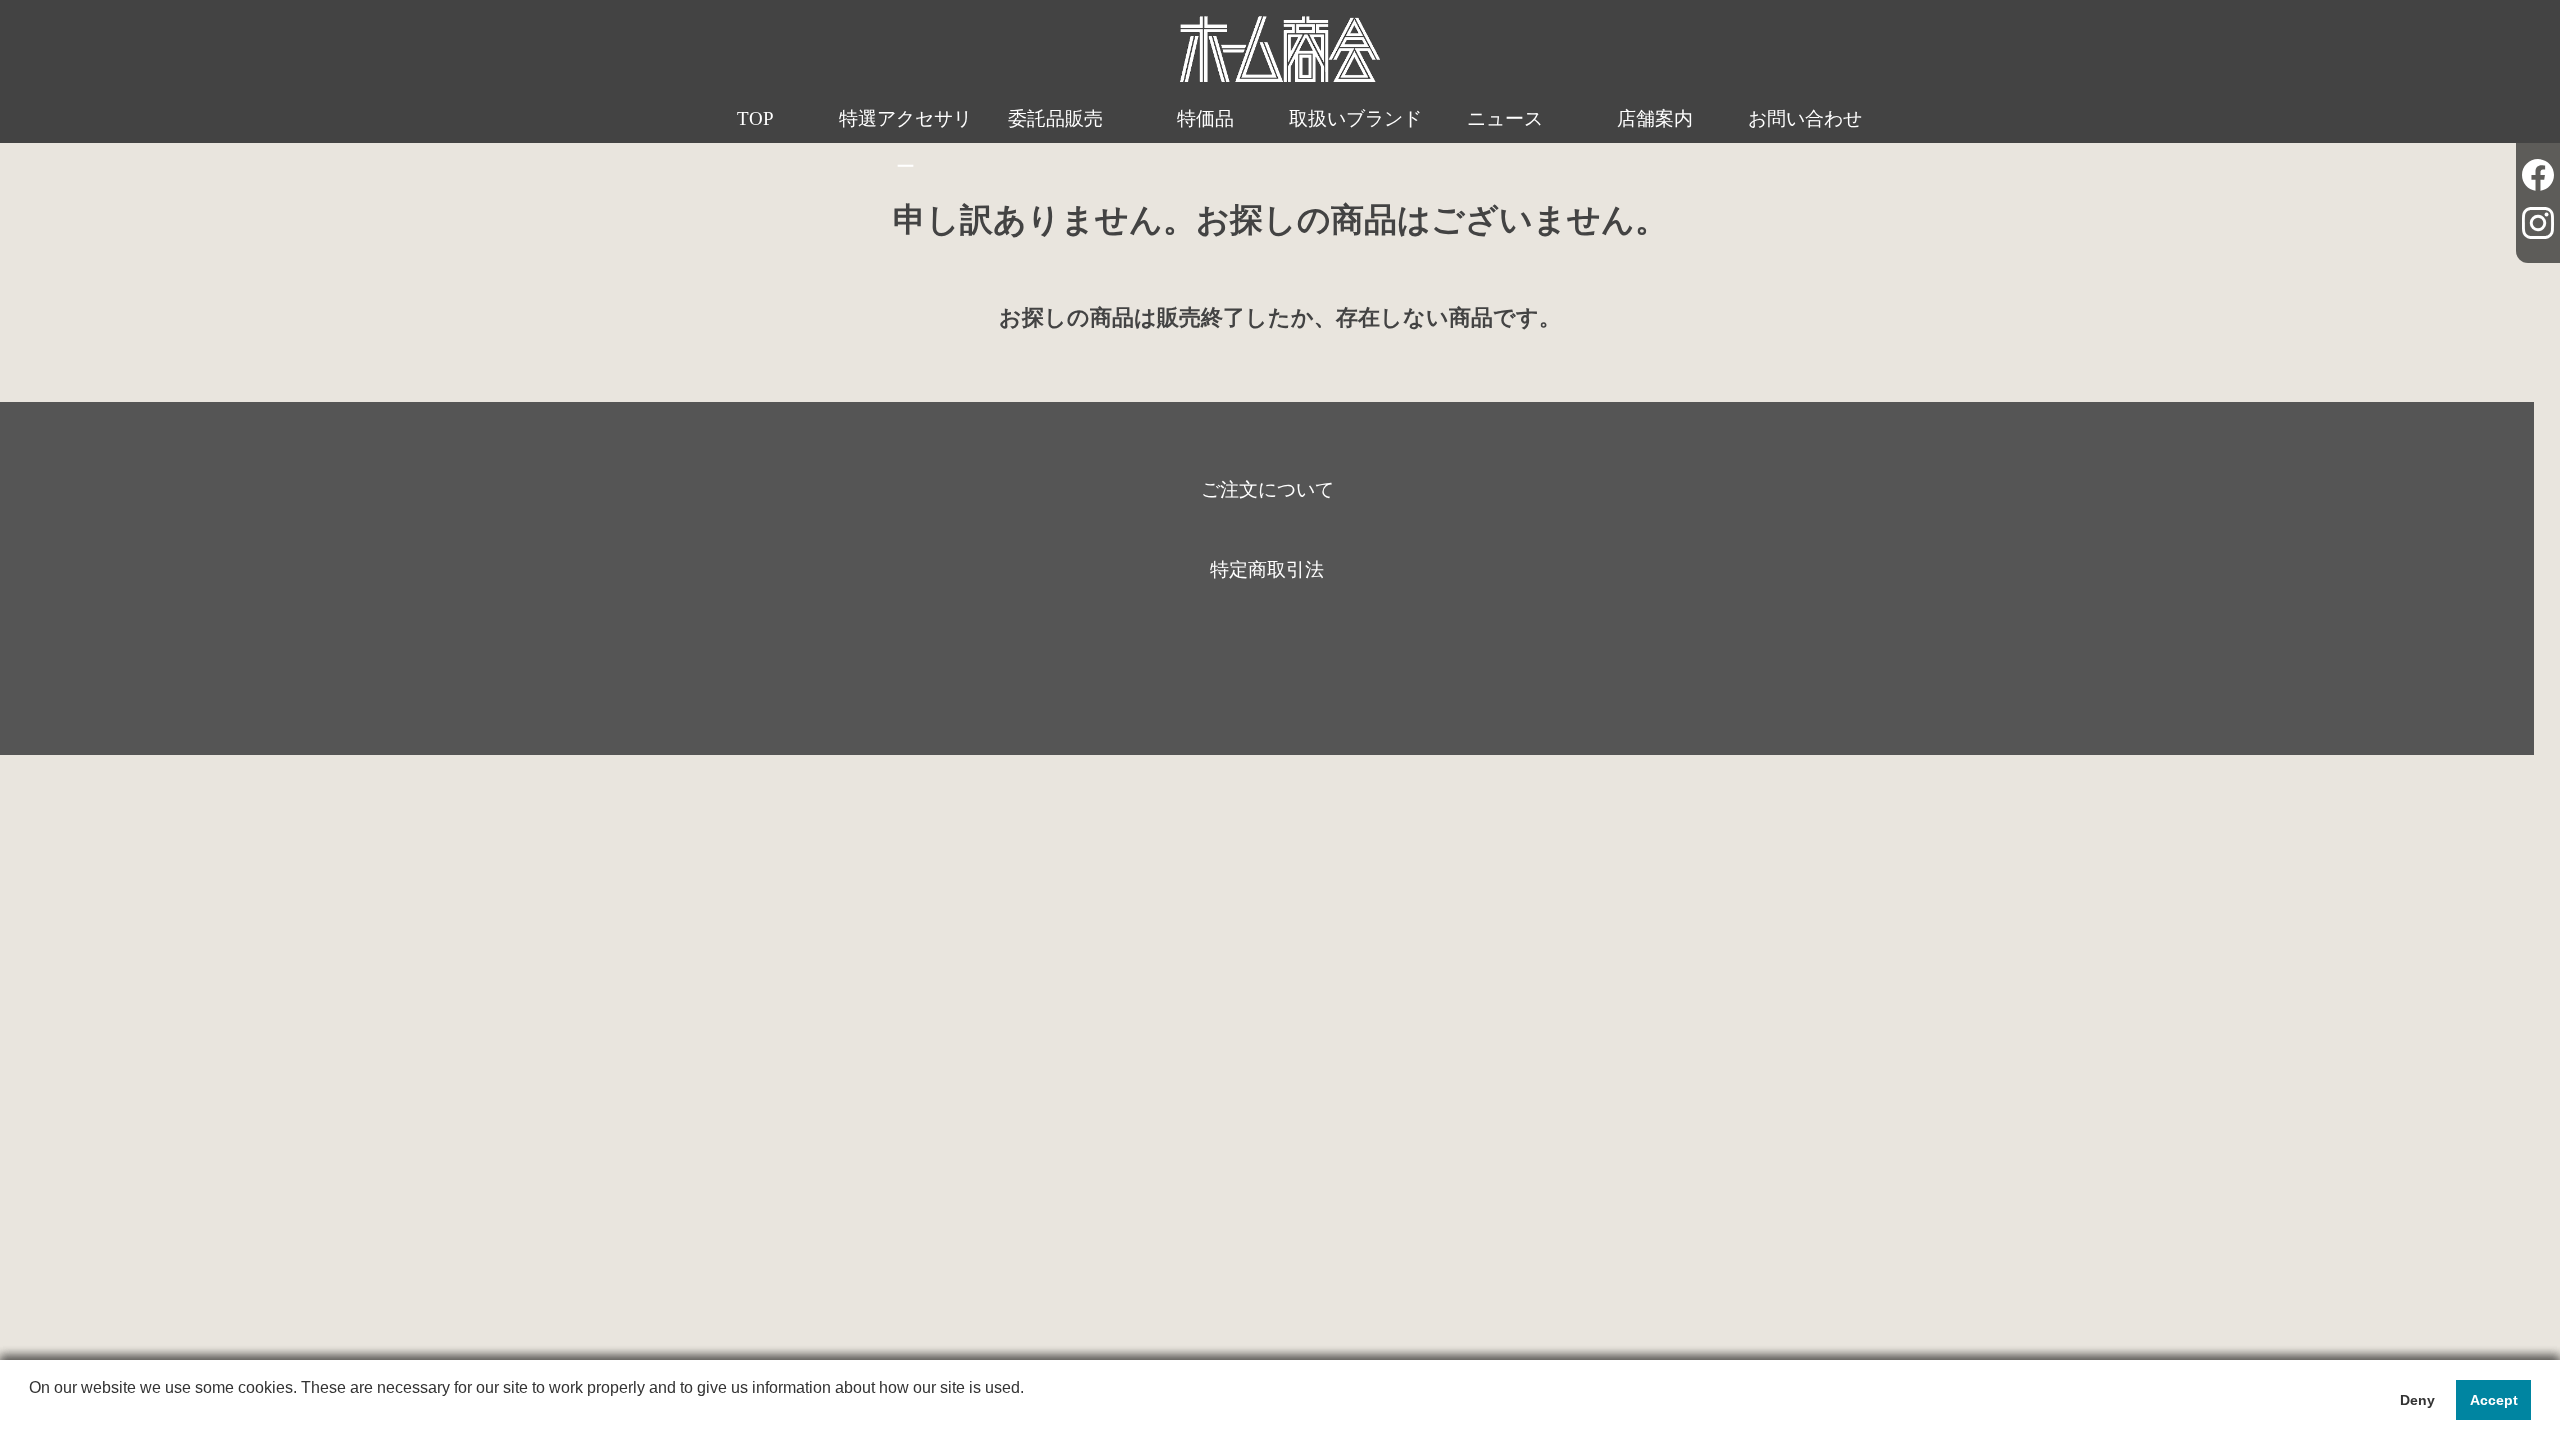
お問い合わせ (1805, 118)
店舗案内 (1655, 118)
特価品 (1205, 118)
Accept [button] (2494, 1400)
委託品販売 (1055, 118)
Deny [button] (2417, 1400)
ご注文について (1267, 489)
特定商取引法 (1267, 569)
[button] (32, 1414)
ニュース (1505, 118)
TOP (755, 118)
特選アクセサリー (905, 142)
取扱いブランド (1355, 118)
